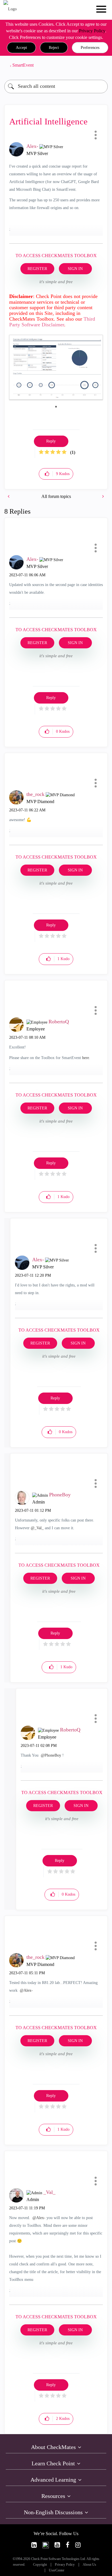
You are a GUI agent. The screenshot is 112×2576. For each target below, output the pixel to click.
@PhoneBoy (51, 1755)
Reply (51, 441)
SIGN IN (75, 269)
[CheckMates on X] (46, 2545)
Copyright (40, 2565)
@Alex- (26, 1990)
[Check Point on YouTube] (57, 2545)
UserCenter (57, 2570)
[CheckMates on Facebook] (68, 2545)
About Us (89, 2565)
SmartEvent (23, 65)
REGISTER (37, 269)
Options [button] (101, 65)
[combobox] (56, 87)
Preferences (90, 48)
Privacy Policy (92, 31)
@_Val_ (37, 1528)
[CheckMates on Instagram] (78, 2545)
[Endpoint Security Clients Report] (103, 496)
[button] (21, 48)
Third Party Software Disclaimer (52, 322)
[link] (34, 2545)
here (86, 1058)
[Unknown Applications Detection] (9, 496)
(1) (73, 452)
